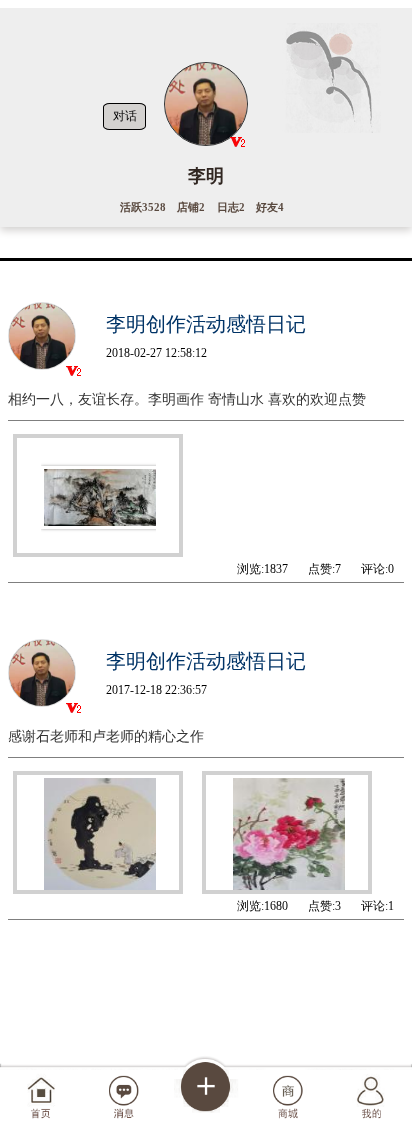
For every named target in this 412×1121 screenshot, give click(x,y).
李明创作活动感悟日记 (206, 324)
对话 (125, 116)
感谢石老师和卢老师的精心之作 (106, 736)
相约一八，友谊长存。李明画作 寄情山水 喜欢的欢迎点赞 (187, 399)
